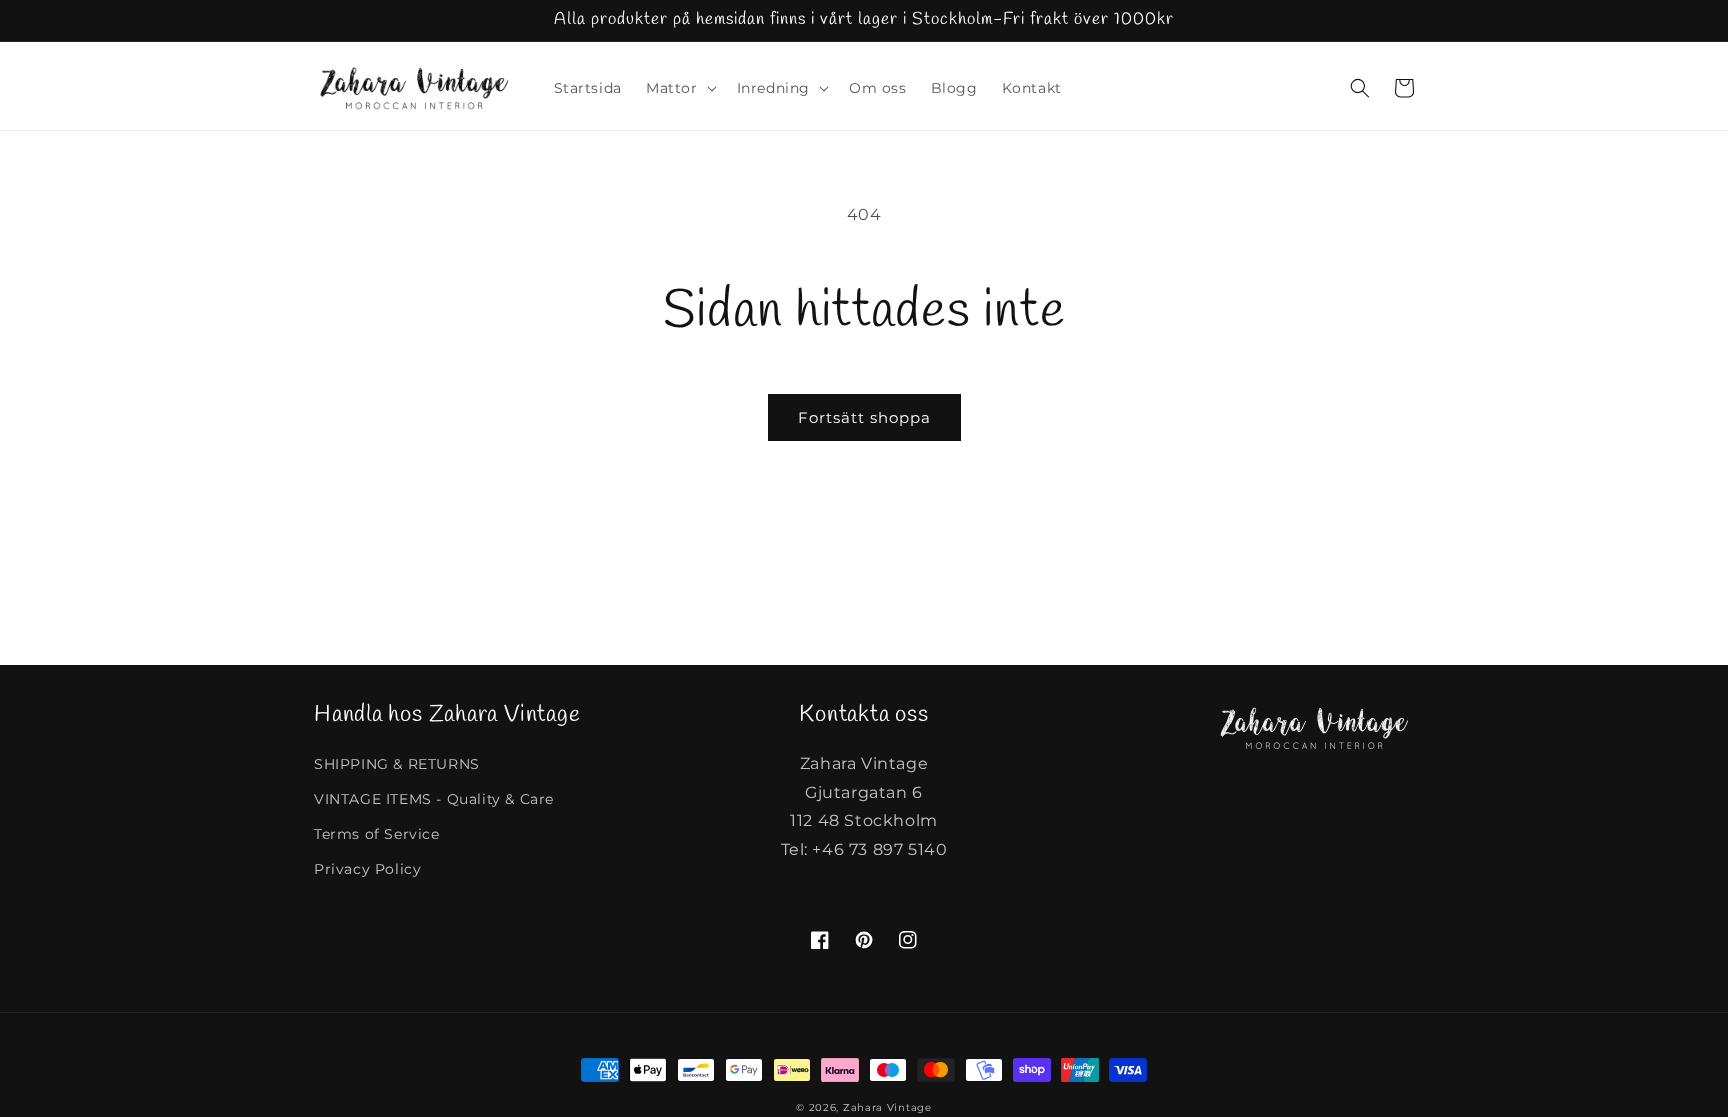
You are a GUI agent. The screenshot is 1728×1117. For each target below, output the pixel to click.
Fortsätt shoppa (864, 417)
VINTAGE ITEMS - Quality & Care (434, 799)
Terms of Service (377, 834)
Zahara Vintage (887, 1107)
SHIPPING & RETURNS (397, 764)
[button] (679, 88)
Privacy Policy (367, 869)
